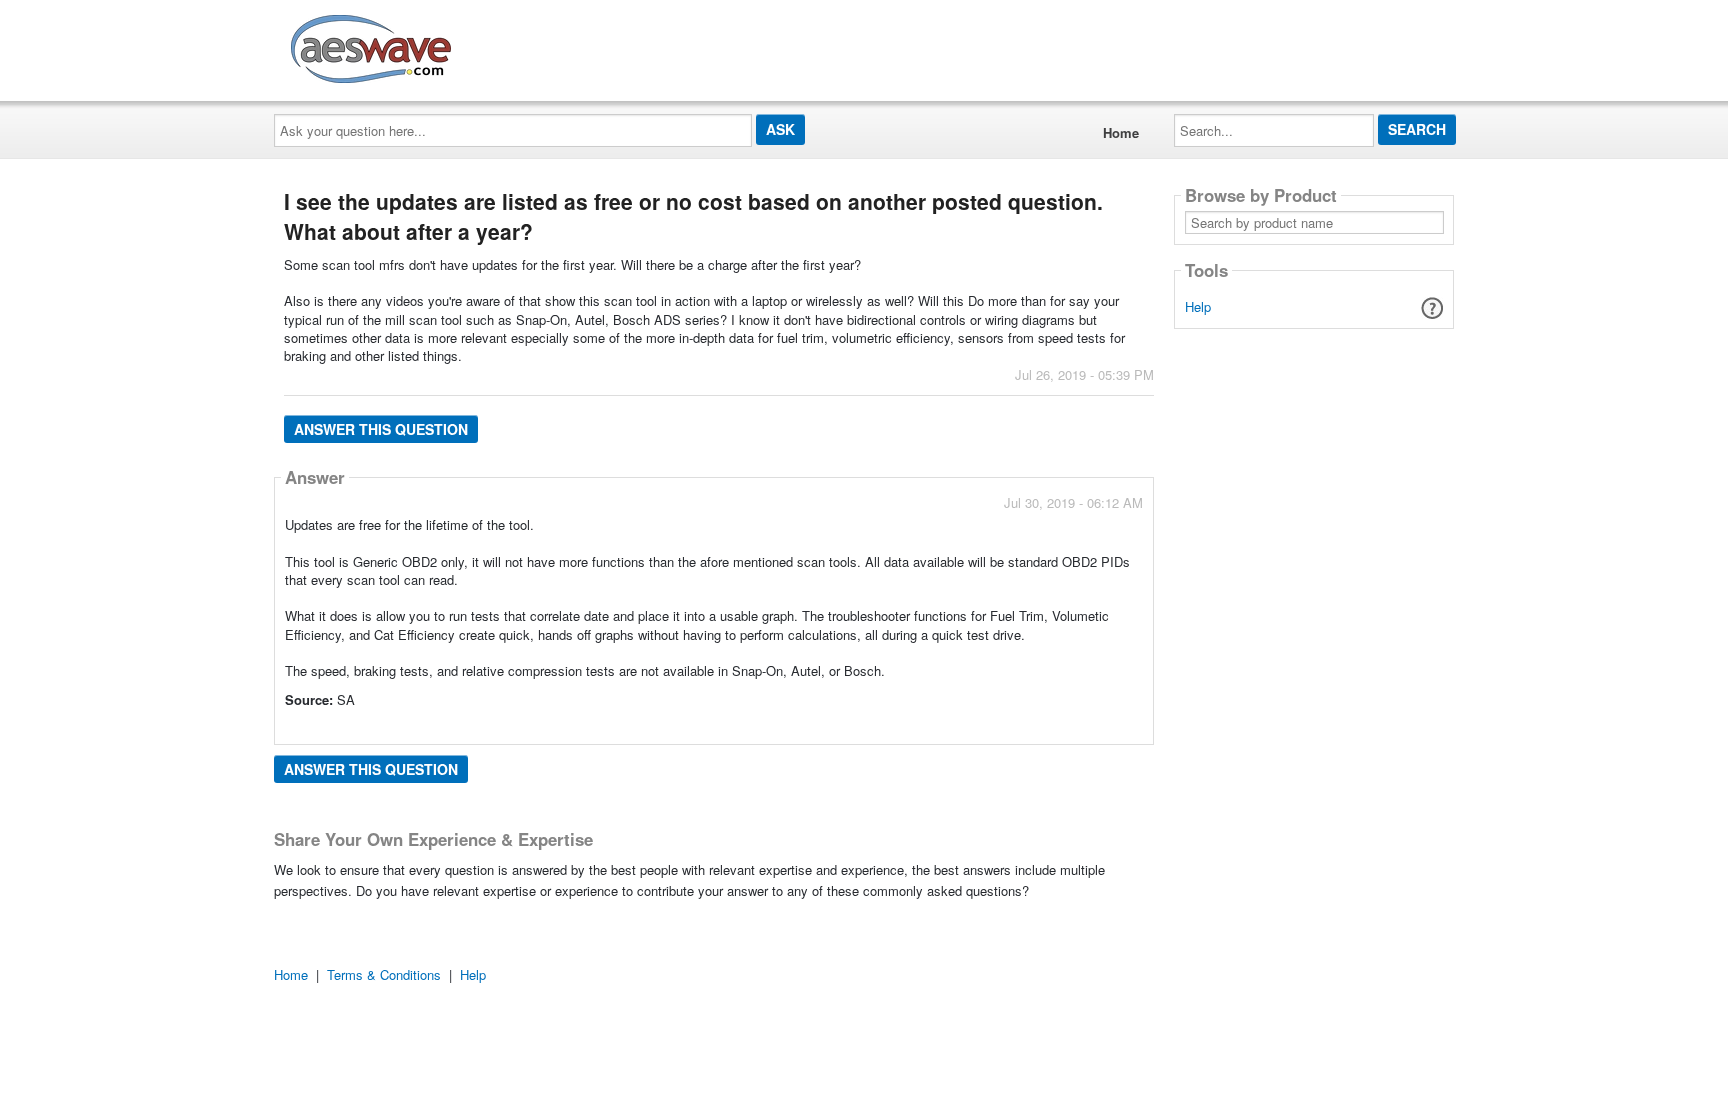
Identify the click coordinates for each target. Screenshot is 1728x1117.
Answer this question (381, 429)
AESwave (518, 45)
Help (1198, 306)
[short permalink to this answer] (963, 727)
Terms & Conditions (384, 974)
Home (1121, 132)
